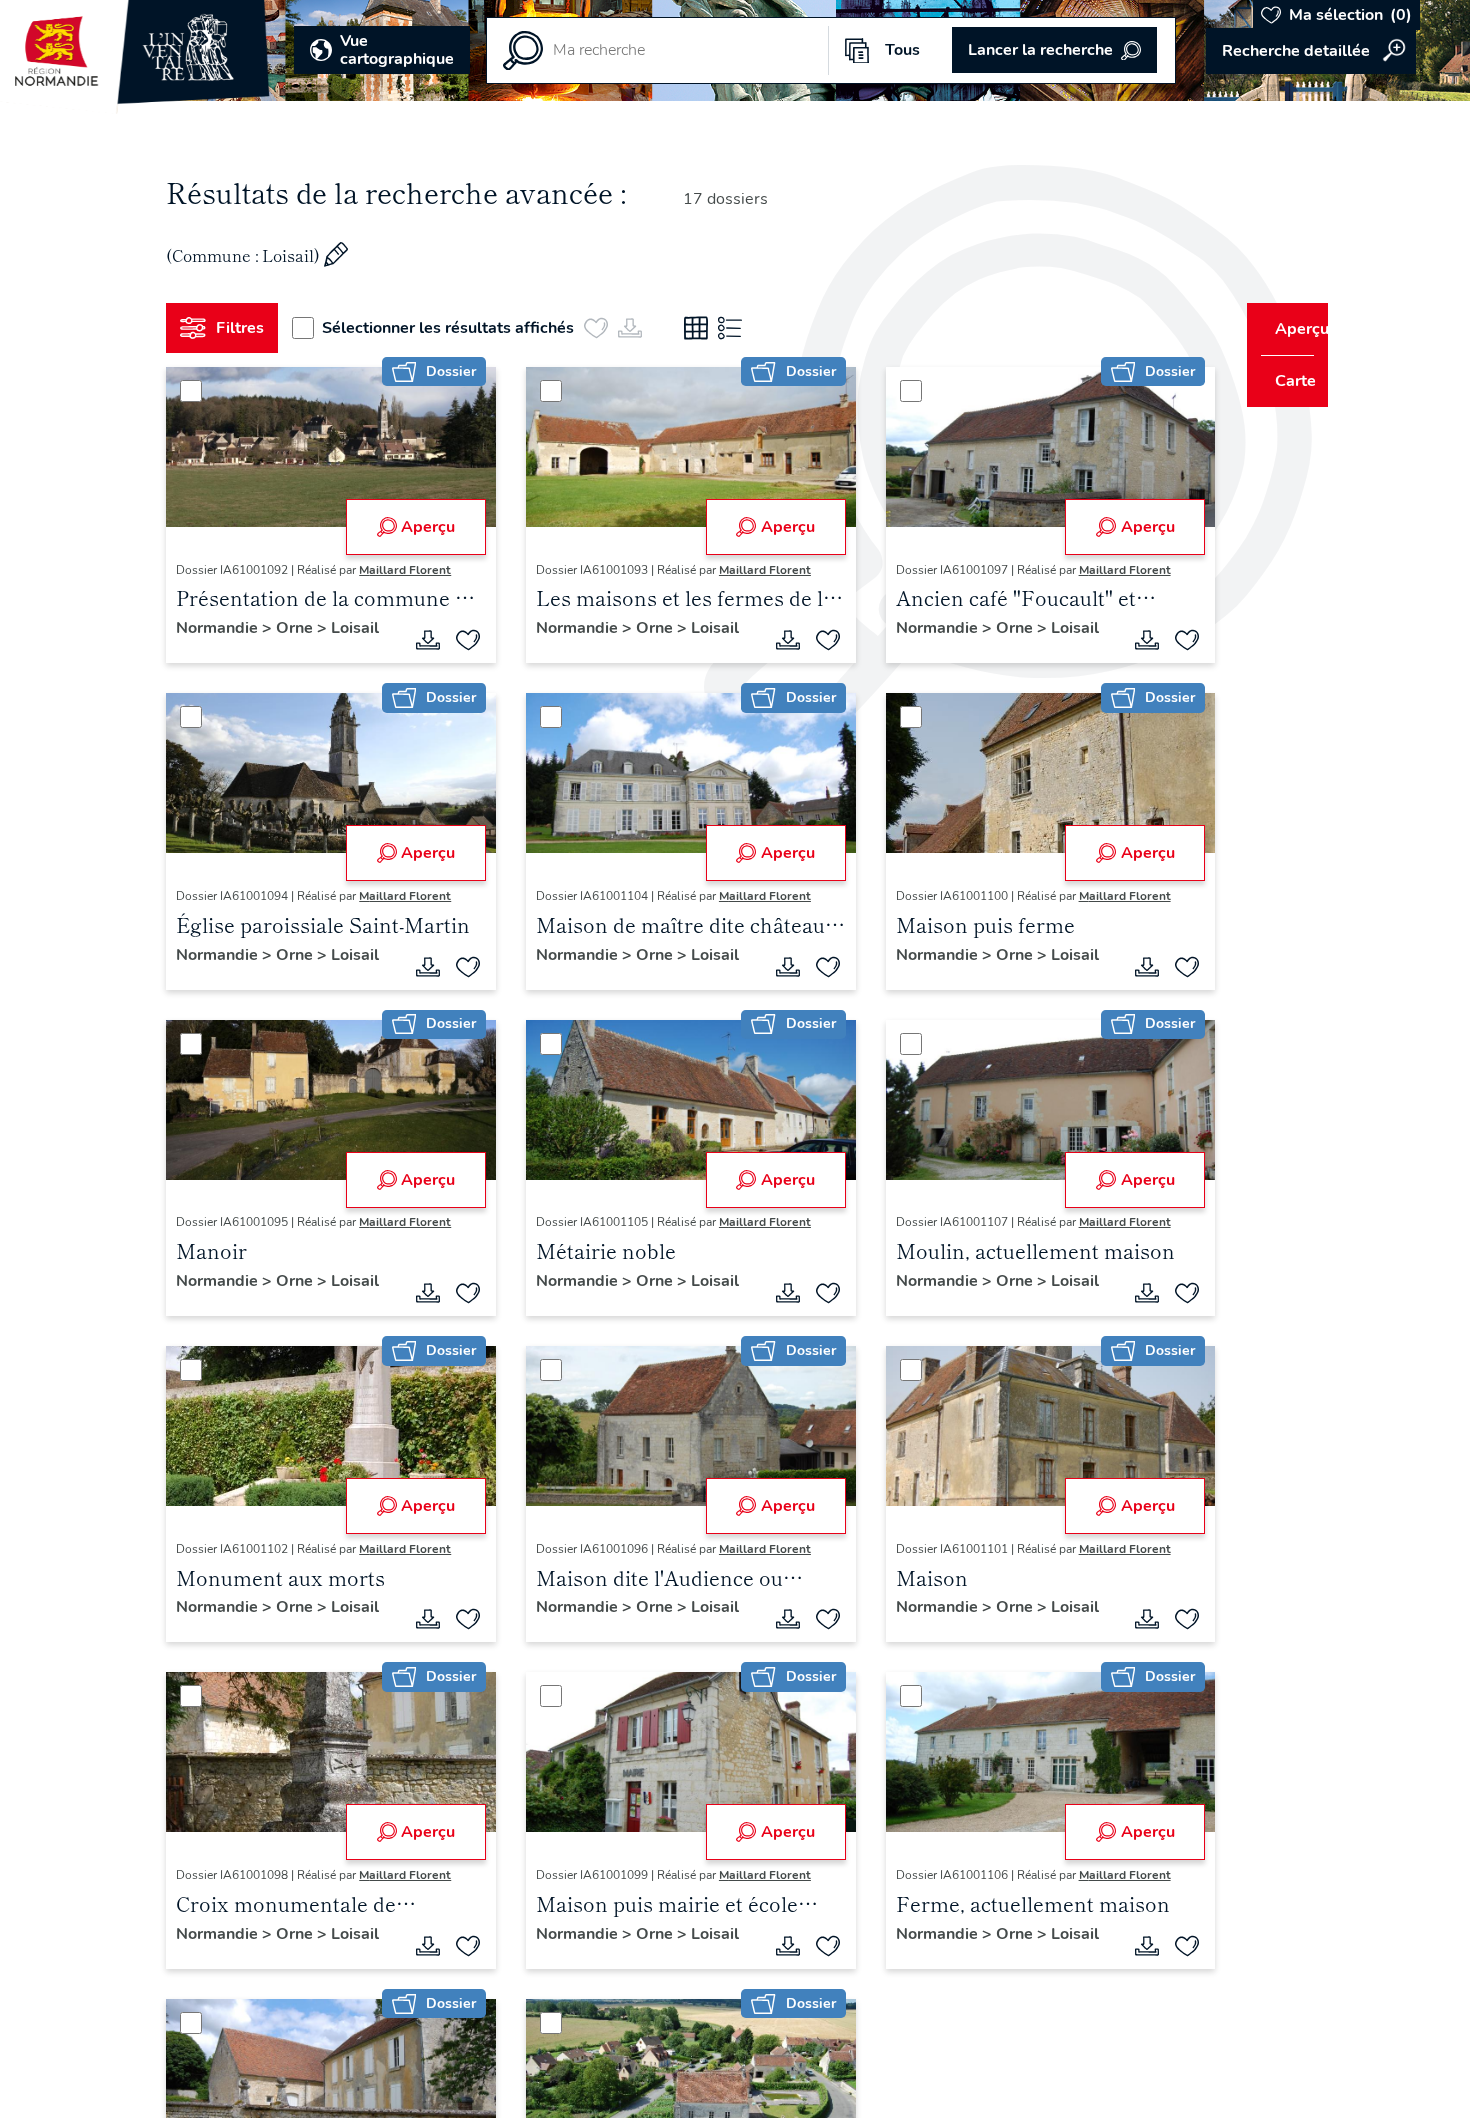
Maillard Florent (413, 570)
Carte (1282, 381)
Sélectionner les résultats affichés (456, 328)
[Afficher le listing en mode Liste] (738, 328)
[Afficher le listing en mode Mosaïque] (704, 328)
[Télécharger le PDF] (421, 640)
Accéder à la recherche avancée (1311, 51)
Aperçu (421, 527)
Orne (304, 628)
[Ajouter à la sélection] (461, 640)
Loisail (363, 628)
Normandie (227, 628)
